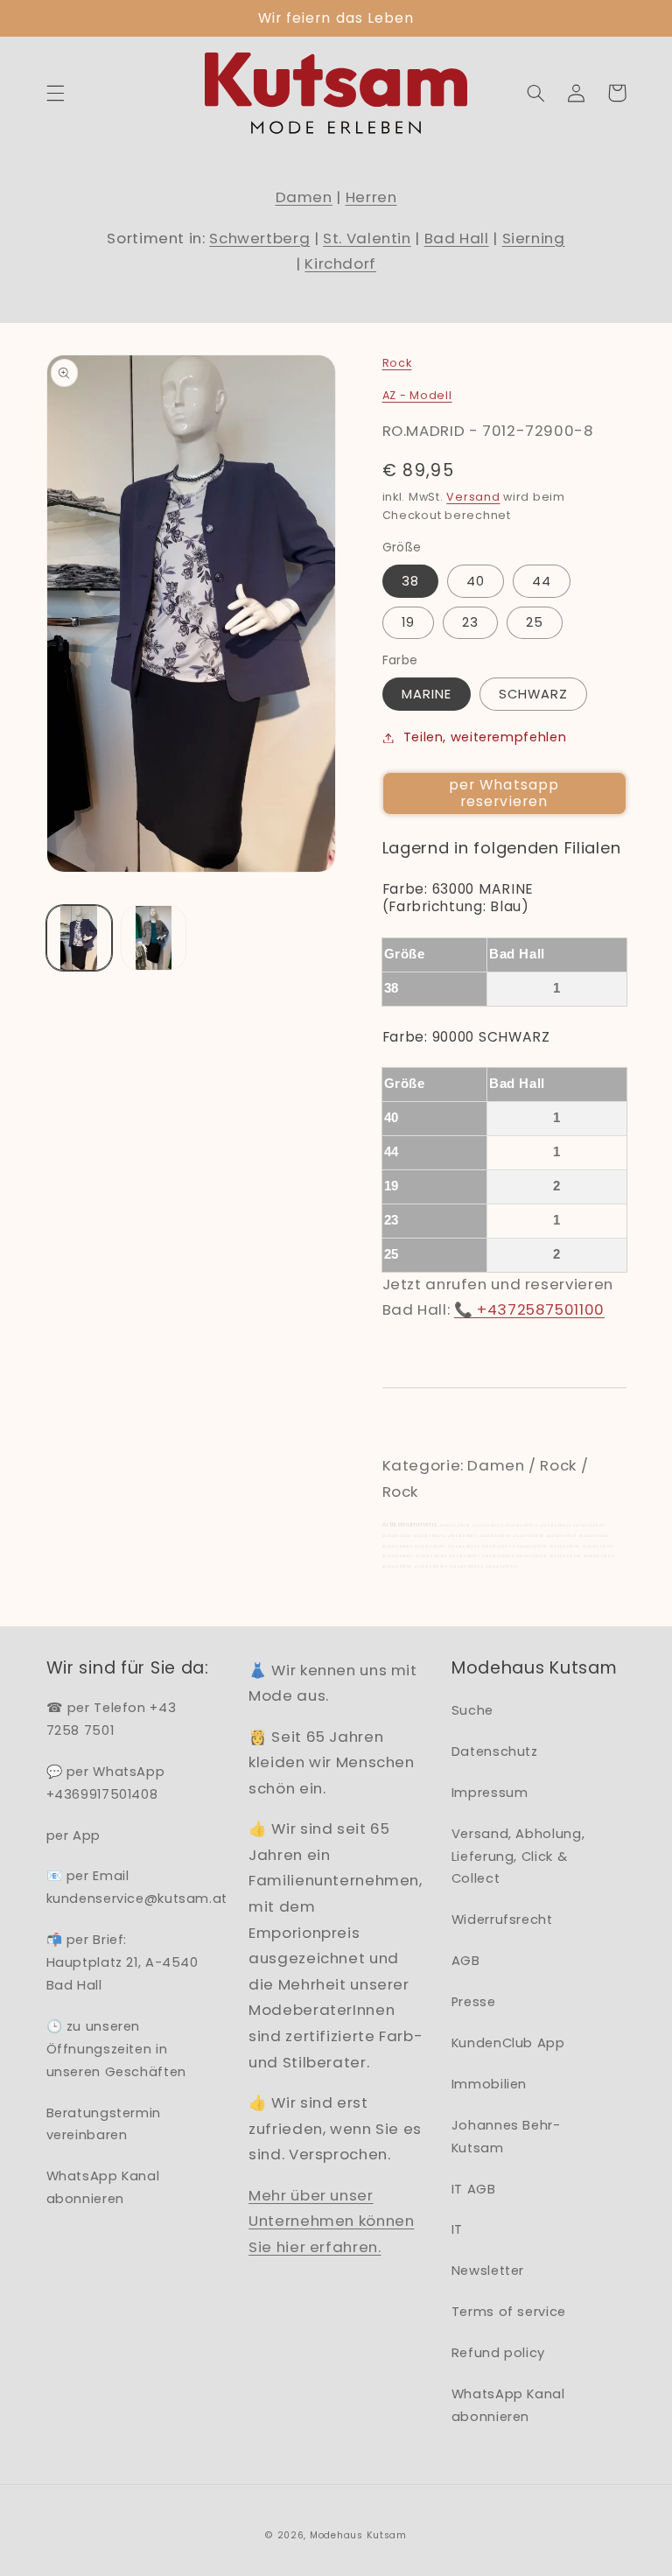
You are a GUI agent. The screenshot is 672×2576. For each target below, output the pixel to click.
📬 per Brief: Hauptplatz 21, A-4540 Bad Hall (122, 1962)
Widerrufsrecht (502, 1920)
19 (408, 622)
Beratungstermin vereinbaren (104, 2124)
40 (476, 581)
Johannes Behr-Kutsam (506, 2137)
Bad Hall (457, 238)
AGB (466, 1961)
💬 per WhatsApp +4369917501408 (106, 1783)
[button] (55, 93)
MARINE (427, 694)
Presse (474, 2002)
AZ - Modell (417, 395)
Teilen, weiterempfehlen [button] (485, 737)
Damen (304, 197)
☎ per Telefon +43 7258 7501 (112, 1719)
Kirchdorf (340, 263)
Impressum (490, 1793)
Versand (473, 497)
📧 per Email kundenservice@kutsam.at (137, 1887)
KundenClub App (508, 2043)
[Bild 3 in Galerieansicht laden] (154, 938)
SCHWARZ (533, 694)
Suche (472, 1710)
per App (73, 1835)
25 (535, 622)
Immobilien (489, 2084)
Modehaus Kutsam (358, 2535)
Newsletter (488, 2271)
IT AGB (474, 2189)
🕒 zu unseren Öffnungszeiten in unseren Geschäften (116, 2049)
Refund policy (498, 2353)
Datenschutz (495, 1751)
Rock (397, 363)
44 (542, 581)
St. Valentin (367, 238)
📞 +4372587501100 (529, 1309)
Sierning (534, 238)
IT (457, 2229)
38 (410, 581)
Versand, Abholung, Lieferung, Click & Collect (518, 1857)
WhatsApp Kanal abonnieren (103, 2187)
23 (470, 622)
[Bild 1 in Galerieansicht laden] (79, 938)
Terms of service (509, 2312)
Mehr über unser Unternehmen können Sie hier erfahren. (331, 2221)
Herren (371, 197)
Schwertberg (259, 238)
